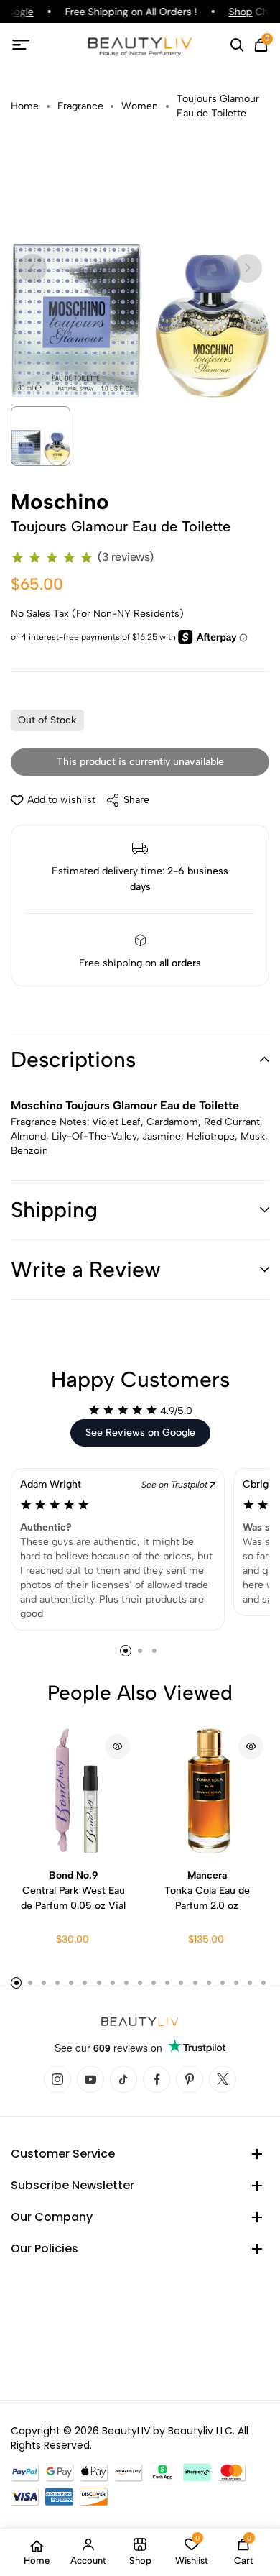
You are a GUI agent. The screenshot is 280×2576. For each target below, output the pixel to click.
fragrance (80, 106)
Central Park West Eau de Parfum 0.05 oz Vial (73, 1890)
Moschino (60, 502)
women (140, 106)
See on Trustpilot (176, 1485)
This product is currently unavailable (140, 762)
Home (25, 106)
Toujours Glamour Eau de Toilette (218, 106)
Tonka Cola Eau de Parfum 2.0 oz (207, 1890)
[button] (140, 1060)
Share (136, 800)
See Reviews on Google (140, 1433)
